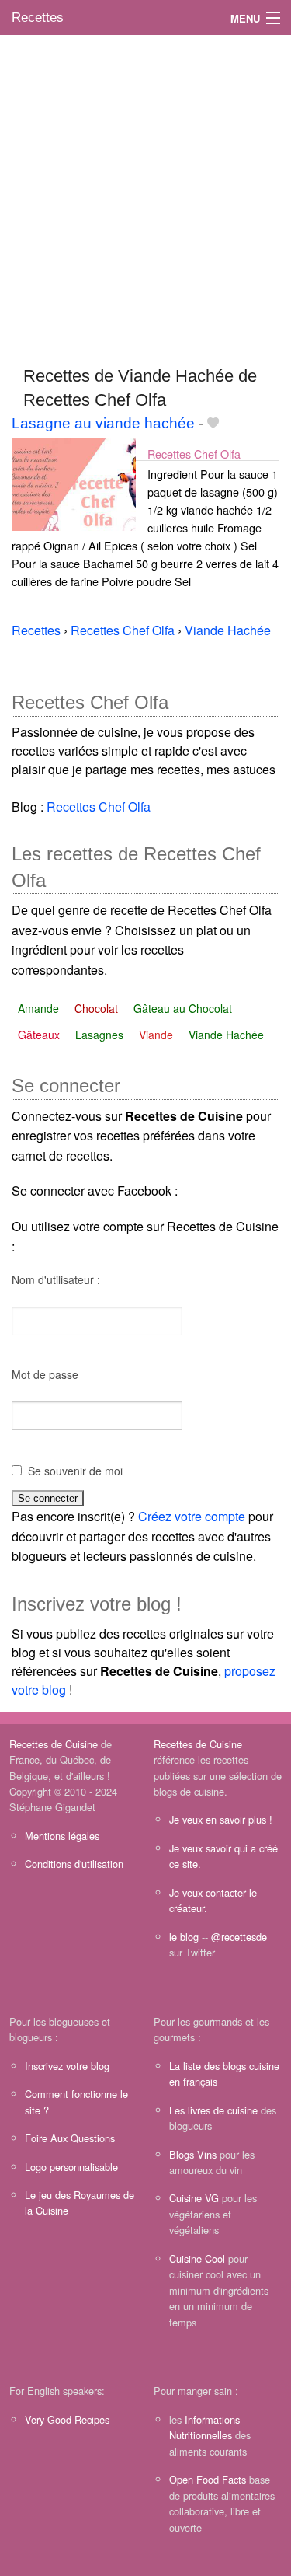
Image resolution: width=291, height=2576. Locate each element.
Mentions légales (62, 1836)
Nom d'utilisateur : (56, 1279)
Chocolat (96, 1008)
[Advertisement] (145, 193)
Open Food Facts (208, 2479)
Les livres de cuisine (213, 2110)
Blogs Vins (193, 2154)
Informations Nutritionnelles (204, 2427)
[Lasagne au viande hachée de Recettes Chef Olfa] (74, 482)
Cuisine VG (194, 2198)
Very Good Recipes (67, 2419)
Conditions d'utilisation (74, 1864)
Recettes (38, 17)
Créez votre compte (192, 1516)
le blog (184, 1937)
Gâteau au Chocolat (183, 1008)
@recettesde (239, 1937)
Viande (156, 1035)
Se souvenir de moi (75, 1471)
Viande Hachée (226, 1035)
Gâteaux (39, 1035)
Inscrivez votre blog (67, 2066)
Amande (38, 1008)
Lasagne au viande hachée (103, 423)
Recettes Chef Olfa (194, 454)
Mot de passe (45, 1374)
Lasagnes (99, 1035)
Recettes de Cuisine (54, 1744)
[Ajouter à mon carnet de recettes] (213, 423)
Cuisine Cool (197, 2258)
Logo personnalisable (71, 2167)
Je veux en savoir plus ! (221, 1819)
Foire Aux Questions (70, 2138)
